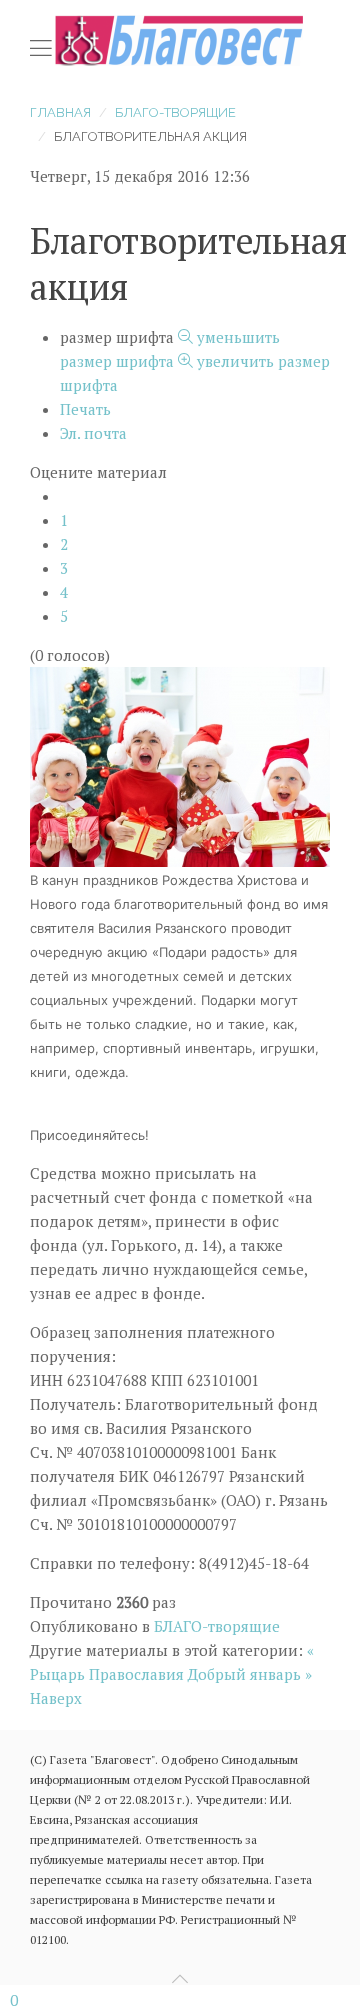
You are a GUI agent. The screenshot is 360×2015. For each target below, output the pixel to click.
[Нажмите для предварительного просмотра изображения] (180, 765)
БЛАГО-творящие (175, 112)
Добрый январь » (250, 1674)
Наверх (56, 1698)
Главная (60, 112)
